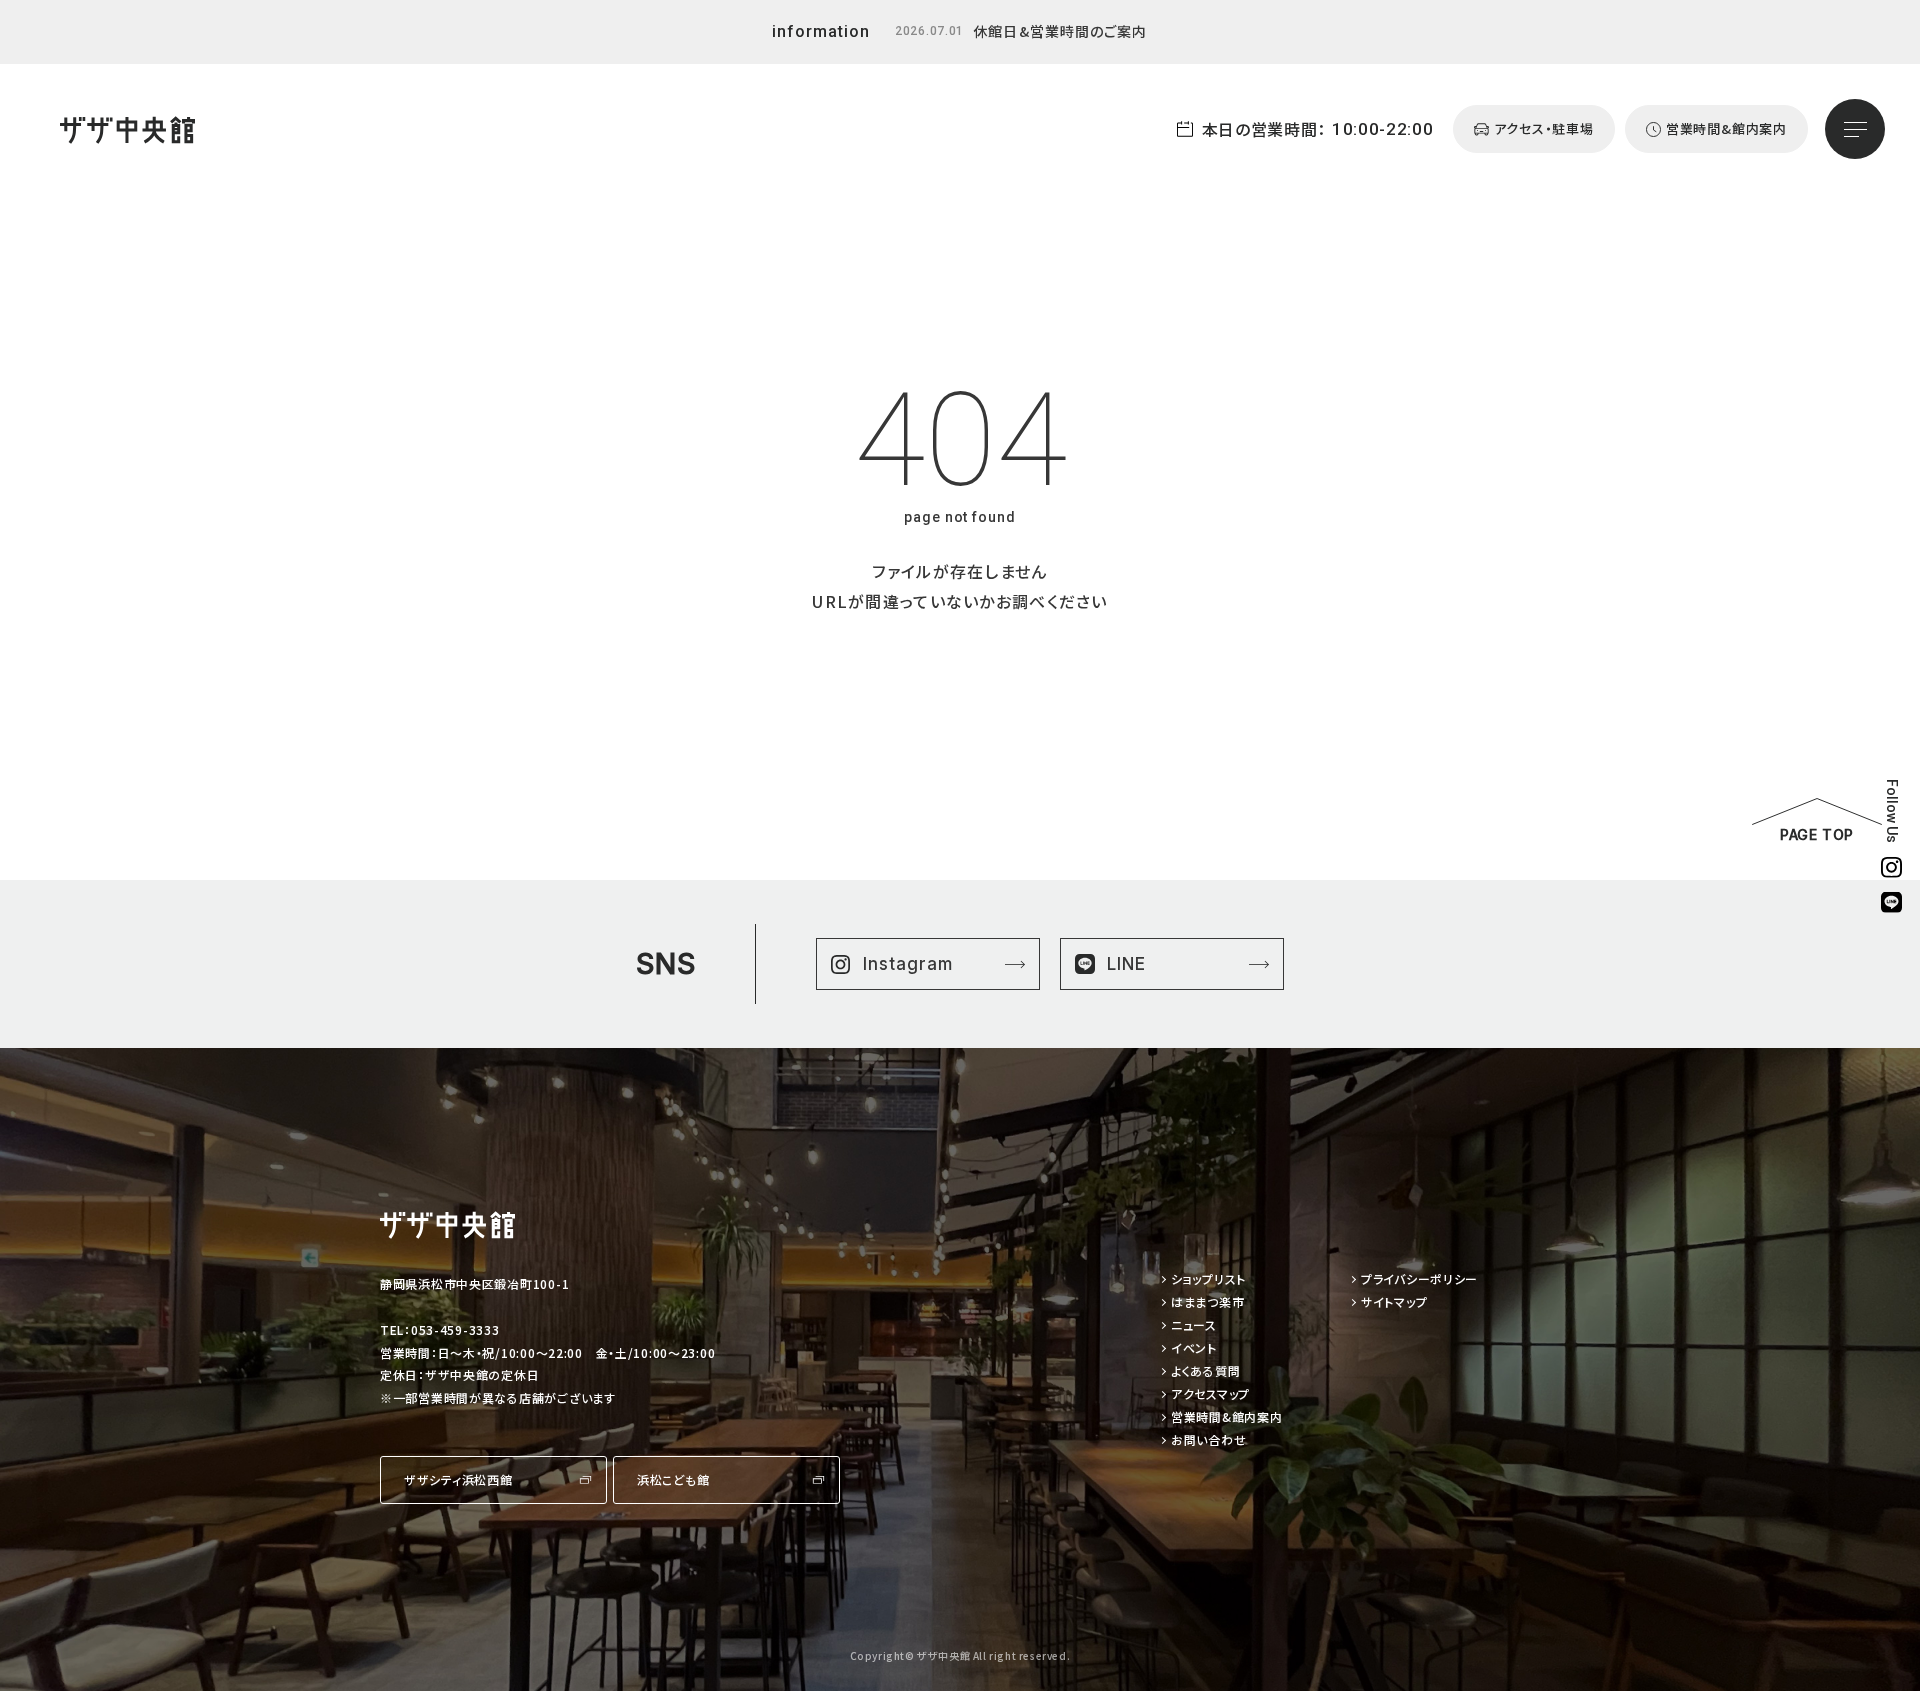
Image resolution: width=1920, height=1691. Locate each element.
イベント (1194, 1348)
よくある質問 (1205, 1371)
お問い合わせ (1208, 1440)
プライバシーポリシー (1419, 1279)
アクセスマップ (1210, 1394)
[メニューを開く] (1855, 129)
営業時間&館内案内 (1226, 1417)
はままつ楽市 (1207, 1302)
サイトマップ (1394, 1302)
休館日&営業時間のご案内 (1060, 31)
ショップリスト (1208, 1279)
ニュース (1194, 1325)
